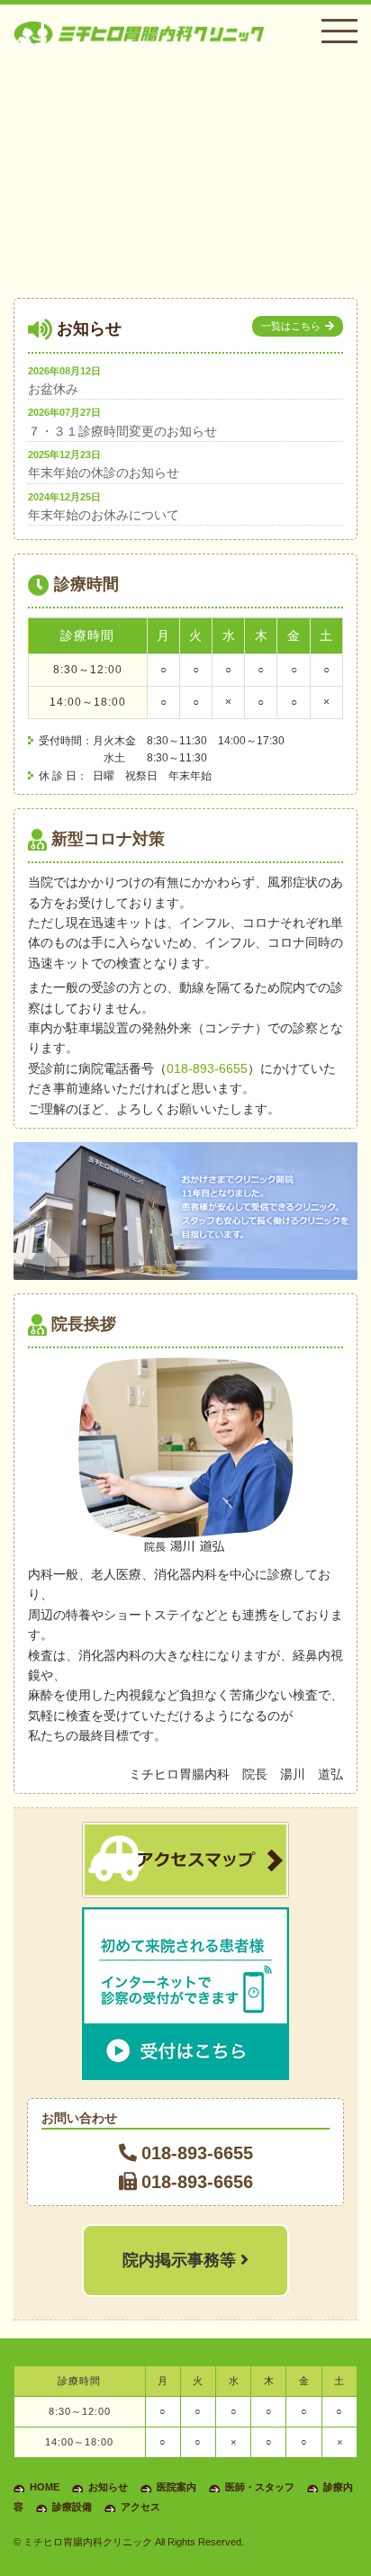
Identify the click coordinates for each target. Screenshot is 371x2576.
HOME (45, 2487)
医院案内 (176, 2487)
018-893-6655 (207, 1068)
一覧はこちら (291, 326)
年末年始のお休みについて (104, 515)
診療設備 (72, 2507)
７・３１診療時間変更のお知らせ (122, 431)
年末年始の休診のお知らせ (104, 473)
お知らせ (108, 2487)
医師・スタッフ (260, 2487)
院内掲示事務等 (181, 2260)
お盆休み (53, 389)
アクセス (140, 2507)
